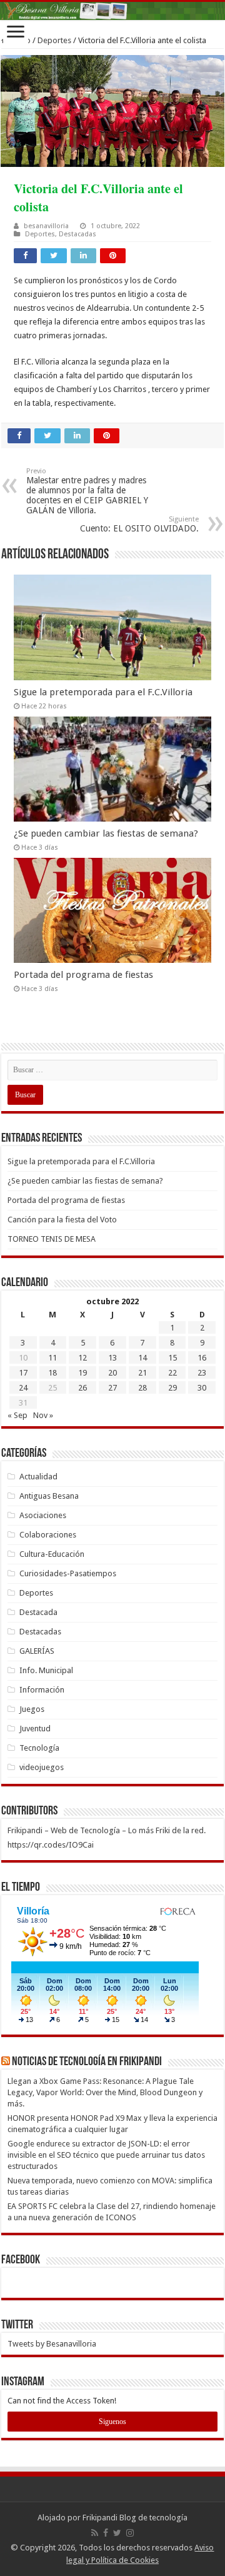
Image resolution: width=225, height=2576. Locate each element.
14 (142, 1358)
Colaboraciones (48, 1535)
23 (202, 1373)
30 (202, 1388)
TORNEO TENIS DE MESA (52, 1239)
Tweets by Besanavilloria (52, 2344)
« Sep (17, 1415)
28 (142, 1388)
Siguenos (112, 2422)
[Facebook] (106, 2533)
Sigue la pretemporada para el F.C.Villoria (103, 692)
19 (82, 1373)
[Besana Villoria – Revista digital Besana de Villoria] (112, 11)
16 (202, 1358)
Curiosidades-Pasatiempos (68, 1573)
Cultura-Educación (52, 1554)
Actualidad (38, 1477)
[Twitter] (117, 2533)
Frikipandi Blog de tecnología (135, 2518)
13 (112, 1358)
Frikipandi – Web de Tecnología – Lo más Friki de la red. (107, 1830)
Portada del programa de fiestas (83, 975)
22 (172, 1373)
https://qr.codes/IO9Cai (51, 1845)
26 (82, 1388)
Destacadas (77, 234)
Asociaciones (43, 1515)
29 (172, 1388)
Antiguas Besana (49, 1496)
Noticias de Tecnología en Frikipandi (87, 2062)
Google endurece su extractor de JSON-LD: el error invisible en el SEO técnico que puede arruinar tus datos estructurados (106, 2155)
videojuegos (42, 1767)
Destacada (38, 1612)
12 (82, 1358)
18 (52, 1373)
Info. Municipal (46, 1670)
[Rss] (95, 2533)
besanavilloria (46, 226)
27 (112, 1388)
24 (23, 1388)
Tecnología (39, 1748)
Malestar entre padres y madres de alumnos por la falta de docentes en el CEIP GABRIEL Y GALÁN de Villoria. (87, 491)
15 (172, 1358)
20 (112, 1373)
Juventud (35, 1728)
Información (42, 1690)
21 (142, 1373)
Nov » (43, 1415)
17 (23, 1373)
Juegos (32, 1709)
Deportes (54, 40)
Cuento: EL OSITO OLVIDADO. (139, 524)
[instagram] (130, 2533)
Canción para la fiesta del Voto (62, 1220)
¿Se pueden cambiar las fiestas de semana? (106, 833)
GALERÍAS (37, 1651)
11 (52, 1358)
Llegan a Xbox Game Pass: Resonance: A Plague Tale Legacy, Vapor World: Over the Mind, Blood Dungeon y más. (105, 2092)
